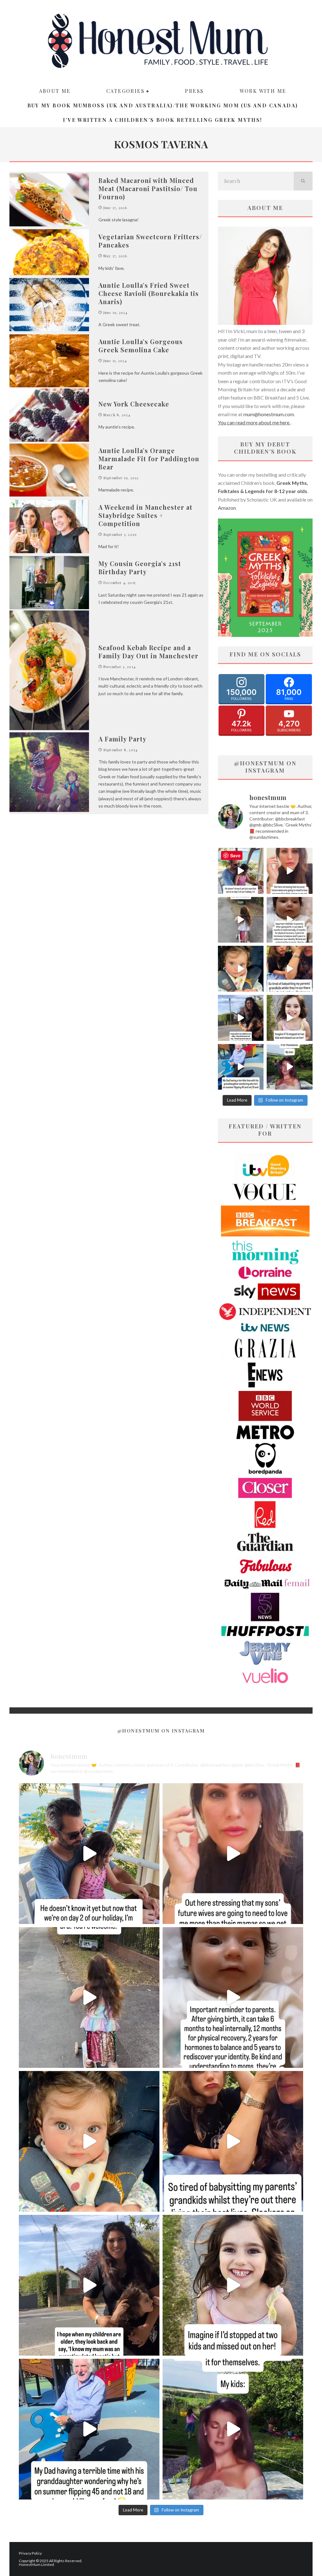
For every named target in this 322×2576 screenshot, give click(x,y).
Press (194, 91)
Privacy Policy (30, 2553)
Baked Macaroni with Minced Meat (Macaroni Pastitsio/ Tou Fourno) (148, 188)
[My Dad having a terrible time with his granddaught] (241, 1067)
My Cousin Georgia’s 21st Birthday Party (140, 567)
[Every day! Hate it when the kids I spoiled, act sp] (290, 1067)
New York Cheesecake (134, 404)
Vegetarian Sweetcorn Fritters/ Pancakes (150, 241)
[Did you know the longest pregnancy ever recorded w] (241, 969)
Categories (125, 91)
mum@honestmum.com (269, 414)
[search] (303, 181)
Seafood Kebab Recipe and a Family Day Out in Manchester (148, 652)
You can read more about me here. (254, 422)
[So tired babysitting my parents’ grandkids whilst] (290, 969)
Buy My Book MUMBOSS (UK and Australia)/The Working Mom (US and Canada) (163, 105)
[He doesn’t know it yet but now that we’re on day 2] (241, 871)
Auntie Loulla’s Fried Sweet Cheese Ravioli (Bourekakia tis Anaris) (149, 293)
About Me (55, 91)
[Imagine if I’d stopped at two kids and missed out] (290, 1018)
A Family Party (122, 739)
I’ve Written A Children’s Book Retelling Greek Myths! (162, 120)
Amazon (227, 508)
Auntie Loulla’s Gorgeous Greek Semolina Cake (141, 346)
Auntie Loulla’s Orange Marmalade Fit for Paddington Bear (149, 459)
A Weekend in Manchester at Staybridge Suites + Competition (145, 515)
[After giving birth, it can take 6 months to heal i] (290, 920)
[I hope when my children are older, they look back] (241, 1018)
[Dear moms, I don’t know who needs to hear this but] (241, 920)
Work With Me (263, 91)
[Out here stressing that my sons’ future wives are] (290, 871)
